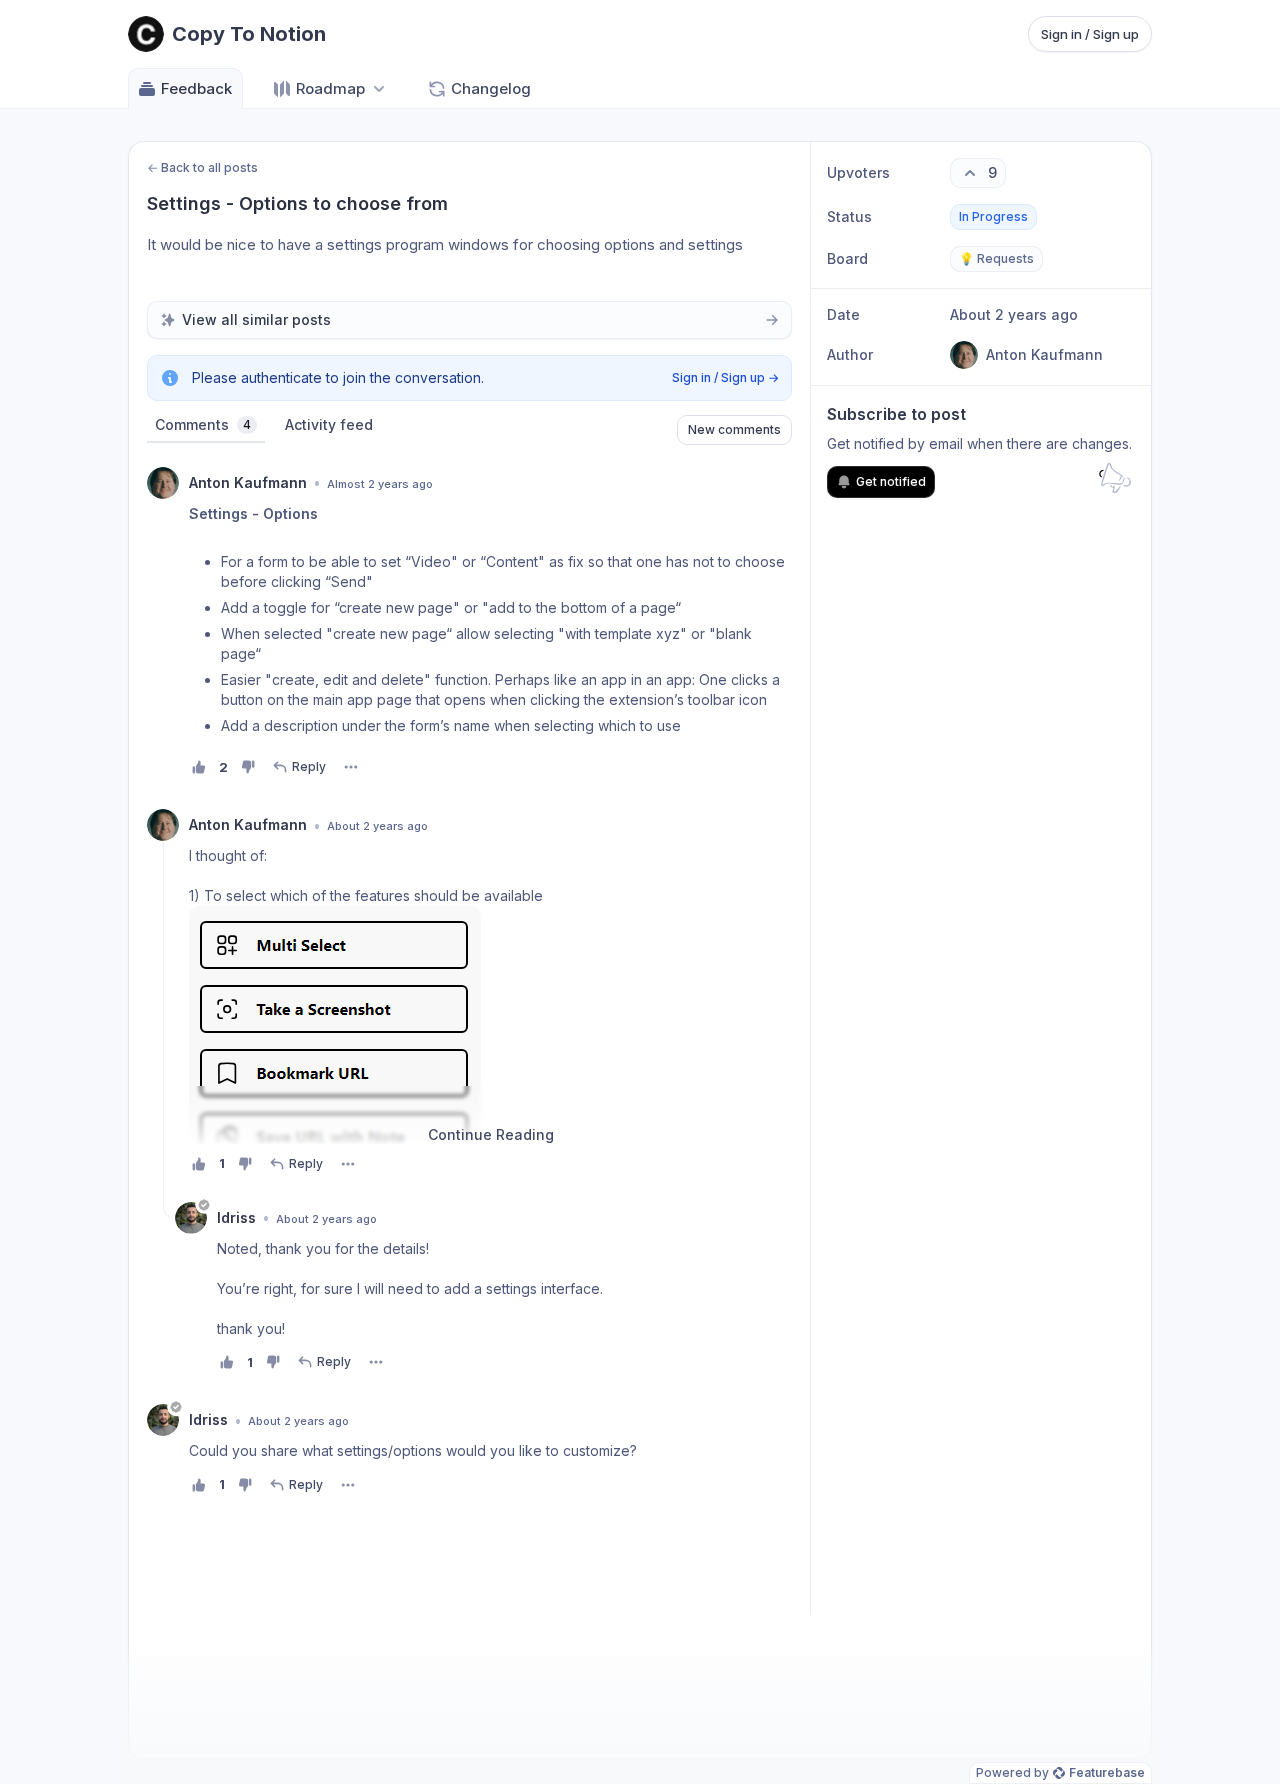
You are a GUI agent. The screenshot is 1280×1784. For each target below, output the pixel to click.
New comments (734, 429)
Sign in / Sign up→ (725, 377)
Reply (309, 766)
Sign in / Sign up (1090, 34)
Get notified (891, 481)
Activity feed (329, 424)
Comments (203, 424)
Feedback (196, 88)
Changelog (491, 88)
